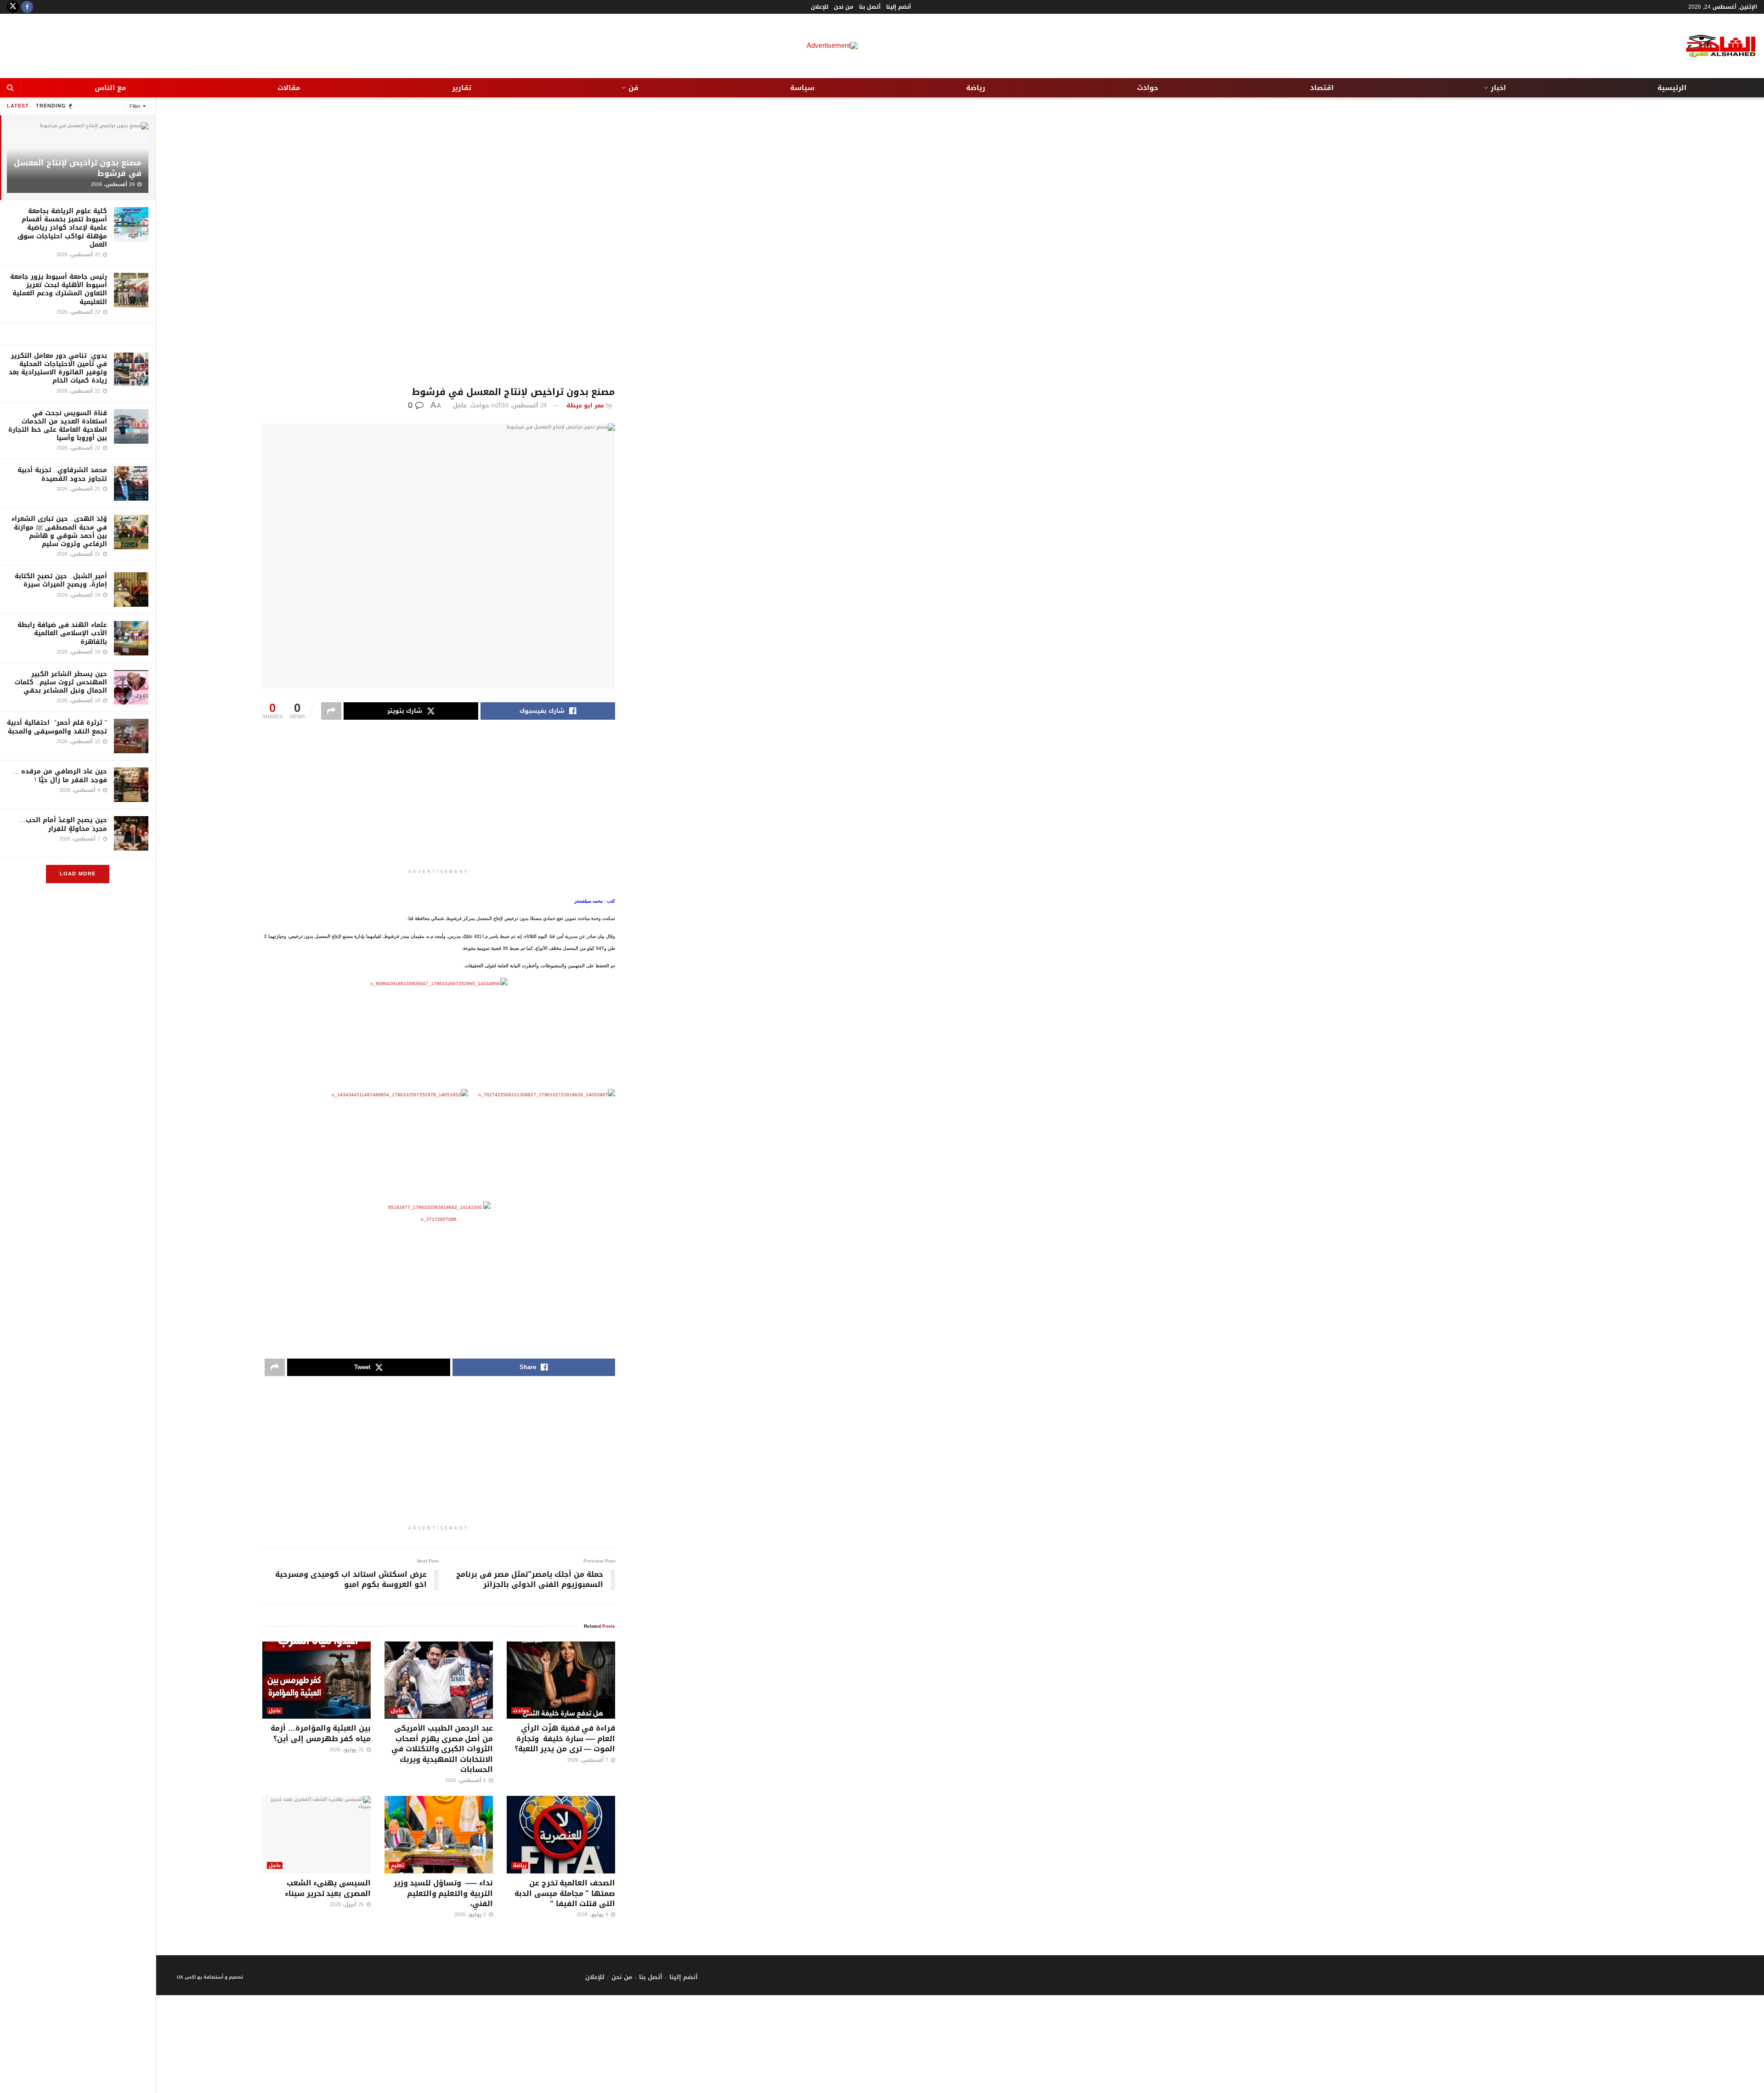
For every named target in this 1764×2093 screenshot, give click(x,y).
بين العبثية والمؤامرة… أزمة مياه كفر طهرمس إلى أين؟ (321, 1733)
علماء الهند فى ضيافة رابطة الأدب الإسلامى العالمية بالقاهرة (62, 633)
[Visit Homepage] (1713, 46)
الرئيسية (1672, 88)
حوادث (1148, 88)
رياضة (976, 88)
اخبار (1498, 88)
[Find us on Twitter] (13, 7)
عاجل (460, 405)
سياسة (802, 88)
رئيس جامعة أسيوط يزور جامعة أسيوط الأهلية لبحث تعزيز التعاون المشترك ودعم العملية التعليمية (59, 289)
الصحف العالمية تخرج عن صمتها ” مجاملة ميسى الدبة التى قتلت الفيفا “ (565, 1893)
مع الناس (110, 88)
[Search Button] (10, 88)
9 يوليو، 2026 (593, 1915)
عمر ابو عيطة (585, 405)
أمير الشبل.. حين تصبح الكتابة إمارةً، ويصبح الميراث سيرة (61, 580)
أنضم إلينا (899, 7)
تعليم (397, 1865)
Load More (78, 874)
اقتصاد (1322, 88)
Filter (135, 106)
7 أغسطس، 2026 (589, 1760)
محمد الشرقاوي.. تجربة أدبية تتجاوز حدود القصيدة (62, 474)
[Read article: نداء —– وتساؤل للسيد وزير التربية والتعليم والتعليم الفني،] (439, 1835)
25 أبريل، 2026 (348, 1904)
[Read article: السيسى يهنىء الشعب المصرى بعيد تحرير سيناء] (317, 1835)
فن (633, 88)
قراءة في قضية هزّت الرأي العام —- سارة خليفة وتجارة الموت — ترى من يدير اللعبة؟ (565, 1738)
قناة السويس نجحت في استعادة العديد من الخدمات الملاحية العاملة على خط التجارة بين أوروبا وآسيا (58, 426)
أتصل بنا (870, 7)
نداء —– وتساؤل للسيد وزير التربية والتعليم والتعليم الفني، (443, 1893)
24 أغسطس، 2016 (521, 405)
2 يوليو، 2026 (471, 1915)
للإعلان (820, 7)
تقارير (462, 88)
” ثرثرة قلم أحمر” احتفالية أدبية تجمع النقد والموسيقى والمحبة (57, 727)
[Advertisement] (439, 242)
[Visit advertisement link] (78, 334)
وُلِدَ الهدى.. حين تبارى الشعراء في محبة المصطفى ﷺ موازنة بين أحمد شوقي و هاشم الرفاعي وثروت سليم (59, 531)
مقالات (289, 88)
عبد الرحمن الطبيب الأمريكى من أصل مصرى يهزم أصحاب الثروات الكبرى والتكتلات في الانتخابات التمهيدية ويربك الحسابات (442, 1749)
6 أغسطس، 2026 (466, 1780)
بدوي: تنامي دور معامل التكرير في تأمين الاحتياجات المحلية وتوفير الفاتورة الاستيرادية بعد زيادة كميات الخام (58, 368)
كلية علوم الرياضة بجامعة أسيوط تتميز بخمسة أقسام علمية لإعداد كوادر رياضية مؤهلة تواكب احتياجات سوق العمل (62, 228)
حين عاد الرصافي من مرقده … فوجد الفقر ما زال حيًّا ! (60, 776)
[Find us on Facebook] (27, 7)
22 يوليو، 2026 (348, 1750)
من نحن (844, 7)
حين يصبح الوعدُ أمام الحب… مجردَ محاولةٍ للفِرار (63, 824)
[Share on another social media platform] (331, 711)
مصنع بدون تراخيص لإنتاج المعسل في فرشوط (78, 168)
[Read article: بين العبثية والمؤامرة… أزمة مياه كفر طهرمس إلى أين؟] (317, 1680)
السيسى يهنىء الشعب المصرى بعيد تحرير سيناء (328, 1888)
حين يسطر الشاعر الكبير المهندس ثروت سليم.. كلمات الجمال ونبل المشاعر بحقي (61, 682)
